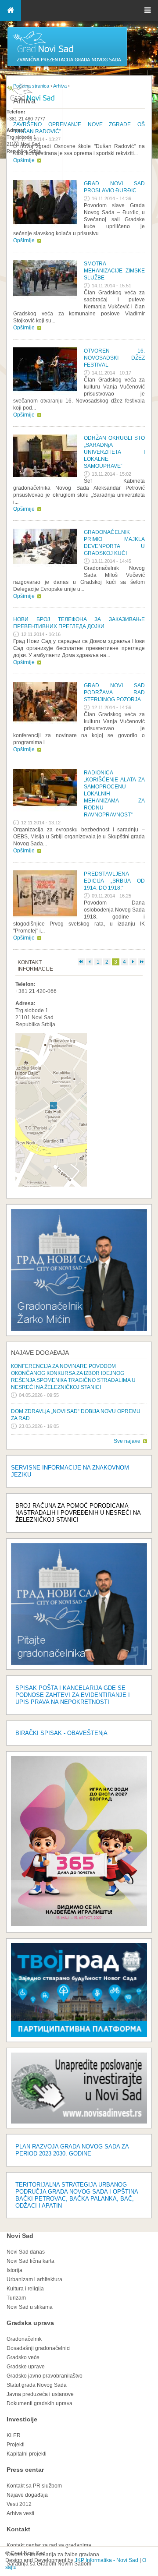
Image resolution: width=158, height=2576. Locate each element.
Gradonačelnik (24, 2339)
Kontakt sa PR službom (34, 2486)
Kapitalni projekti (27, 2454)
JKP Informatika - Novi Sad (106, 2560)
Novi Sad (20, 2236)
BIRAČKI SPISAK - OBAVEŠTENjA (61, 1733)
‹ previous (90, 962)
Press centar (25, 2470)
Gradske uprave (26, 2367)
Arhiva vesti (20, 2513)
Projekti (16, 2445)
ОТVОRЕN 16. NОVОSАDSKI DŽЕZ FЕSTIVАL (114, 358)
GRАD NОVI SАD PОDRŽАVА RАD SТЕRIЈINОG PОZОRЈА (114, 693)
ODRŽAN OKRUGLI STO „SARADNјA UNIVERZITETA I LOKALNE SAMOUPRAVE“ (114, 452)
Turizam (16, 2298)
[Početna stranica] (67, 66)
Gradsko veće (23, 2357)
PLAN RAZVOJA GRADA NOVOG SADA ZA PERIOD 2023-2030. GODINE (72, 2150)
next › (133, 962)
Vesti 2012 (19, 2504)
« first (81, 962)
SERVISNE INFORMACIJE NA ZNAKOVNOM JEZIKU (70, 1471)
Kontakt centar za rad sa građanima (49, 2545)
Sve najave (127, 1441)
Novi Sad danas (26, 2252)
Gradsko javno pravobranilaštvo (45, 2376)
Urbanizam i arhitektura (34, 2279)
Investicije (22, 2419)
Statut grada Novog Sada (37, 2385)
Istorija (14, 2270)
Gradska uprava (30, 2323)
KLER (14, 2435)
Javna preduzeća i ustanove (40, 2394)
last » (141, 962)
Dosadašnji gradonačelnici (39, 2348)
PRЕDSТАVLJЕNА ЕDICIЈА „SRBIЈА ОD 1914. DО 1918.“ (114, 881)
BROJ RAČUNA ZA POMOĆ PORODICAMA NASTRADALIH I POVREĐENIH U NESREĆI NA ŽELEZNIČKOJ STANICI (78, 1513)
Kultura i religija (25, 2289)
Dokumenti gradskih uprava (39, 2403)
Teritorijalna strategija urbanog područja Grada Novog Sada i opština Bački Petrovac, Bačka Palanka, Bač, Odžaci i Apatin (77, 2195)
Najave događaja (40, 1353)
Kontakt (18, 2529)
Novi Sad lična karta (31, 2261)
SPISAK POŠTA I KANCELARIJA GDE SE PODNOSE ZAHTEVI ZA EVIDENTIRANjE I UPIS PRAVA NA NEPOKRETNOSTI (73, 1695)
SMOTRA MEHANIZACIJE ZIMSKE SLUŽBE (114, 271)
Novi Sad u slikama (30, 2307)
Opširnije (24, 240)
